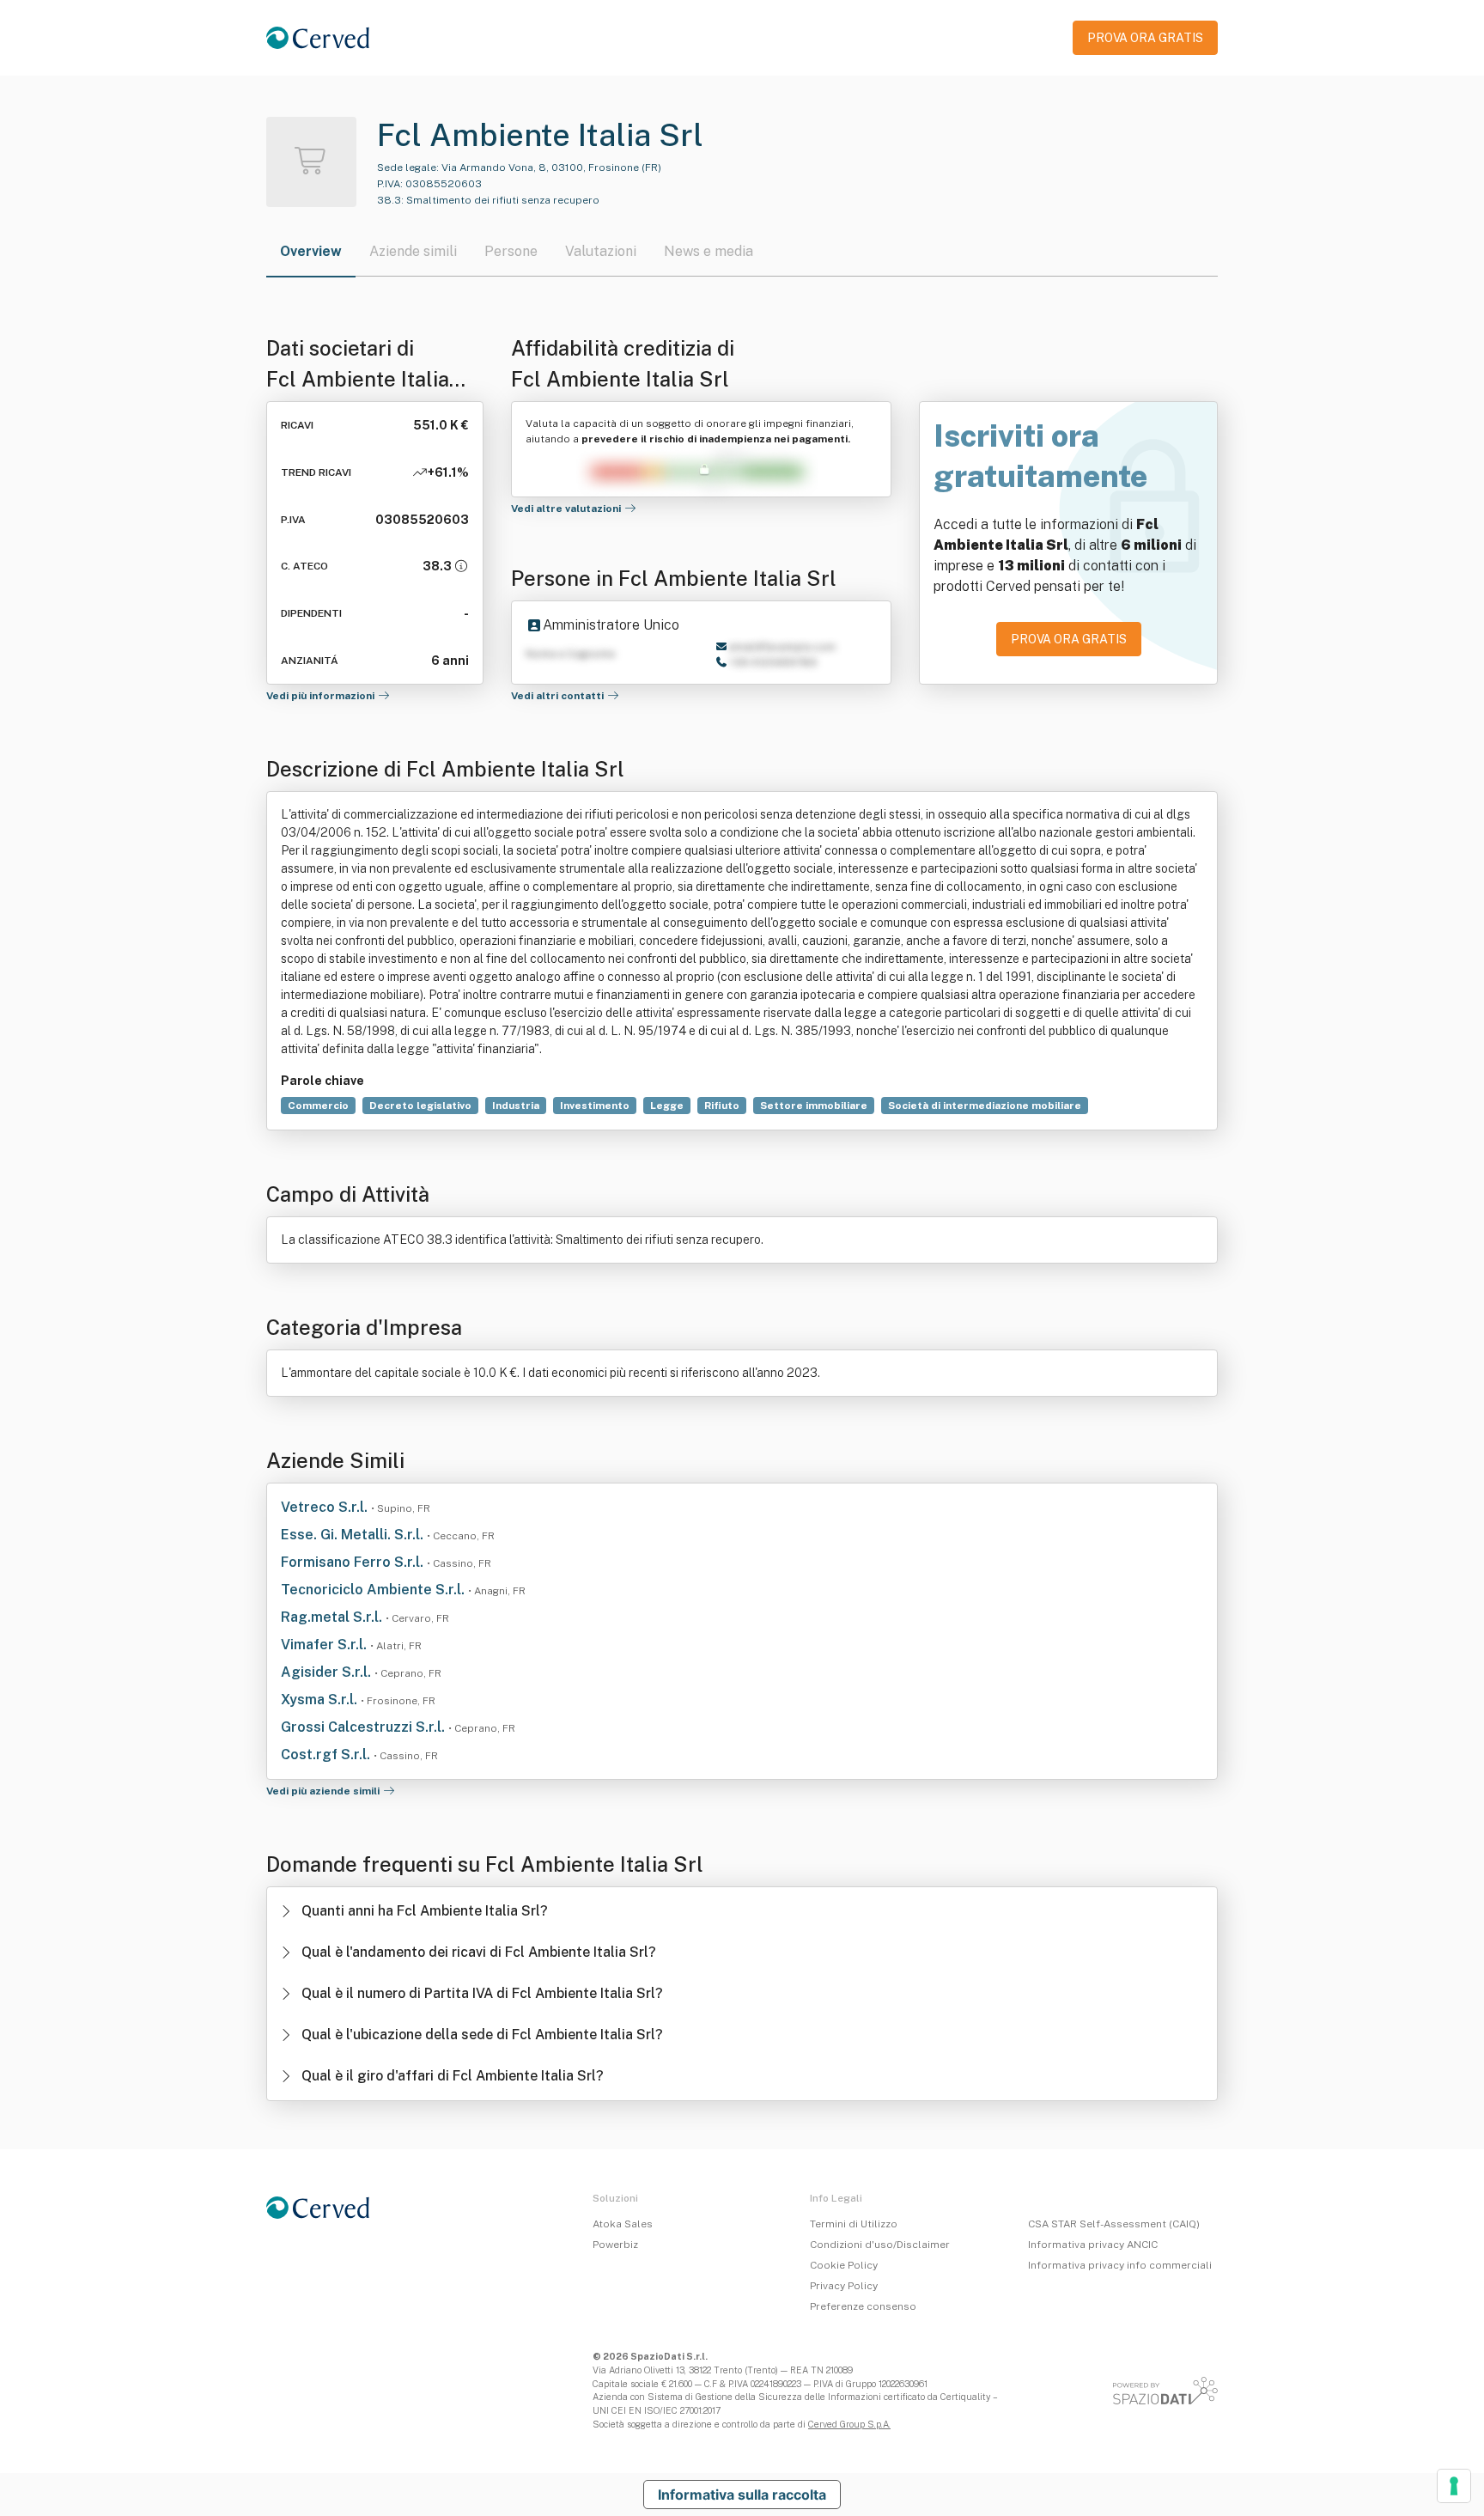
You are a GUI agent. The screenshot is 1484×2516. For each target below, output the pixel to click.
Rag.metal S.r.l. (333, 1617)
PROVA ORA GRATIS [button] (1145, 38)
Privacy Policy (844, 2286)
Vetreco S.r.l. (326, 1507)
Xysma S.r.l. (321, 1700)
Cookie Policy (844, 2265)
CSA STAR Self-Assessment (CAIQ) (1114, 2224)
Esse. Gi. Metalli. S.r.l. (354, 1535)
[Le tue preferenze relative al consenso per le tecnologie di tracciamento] (1454, 2486)
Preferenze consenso (863, 2306)
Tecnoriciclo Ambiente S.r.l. (374, 1590)
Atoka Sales (623, 2224)
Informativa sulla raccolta (742, 2495)
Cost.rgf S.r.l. (327, 1754)
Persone (511, 251)
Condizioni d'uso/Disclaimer (880, 2245)
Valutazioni (601, 251)
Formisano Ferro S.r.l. (354, 1562)
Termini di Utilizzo (854, 2224)
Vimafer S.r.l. (325, 1645)
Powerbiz (615, 2245)
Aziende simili (413, 251)
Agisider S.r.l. (328, 1672)
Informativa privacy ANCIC (1093, 2245)
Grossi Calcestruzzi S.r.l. (365, 1727)
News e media (709, 251)
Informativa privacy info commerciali (1120, 2265)
